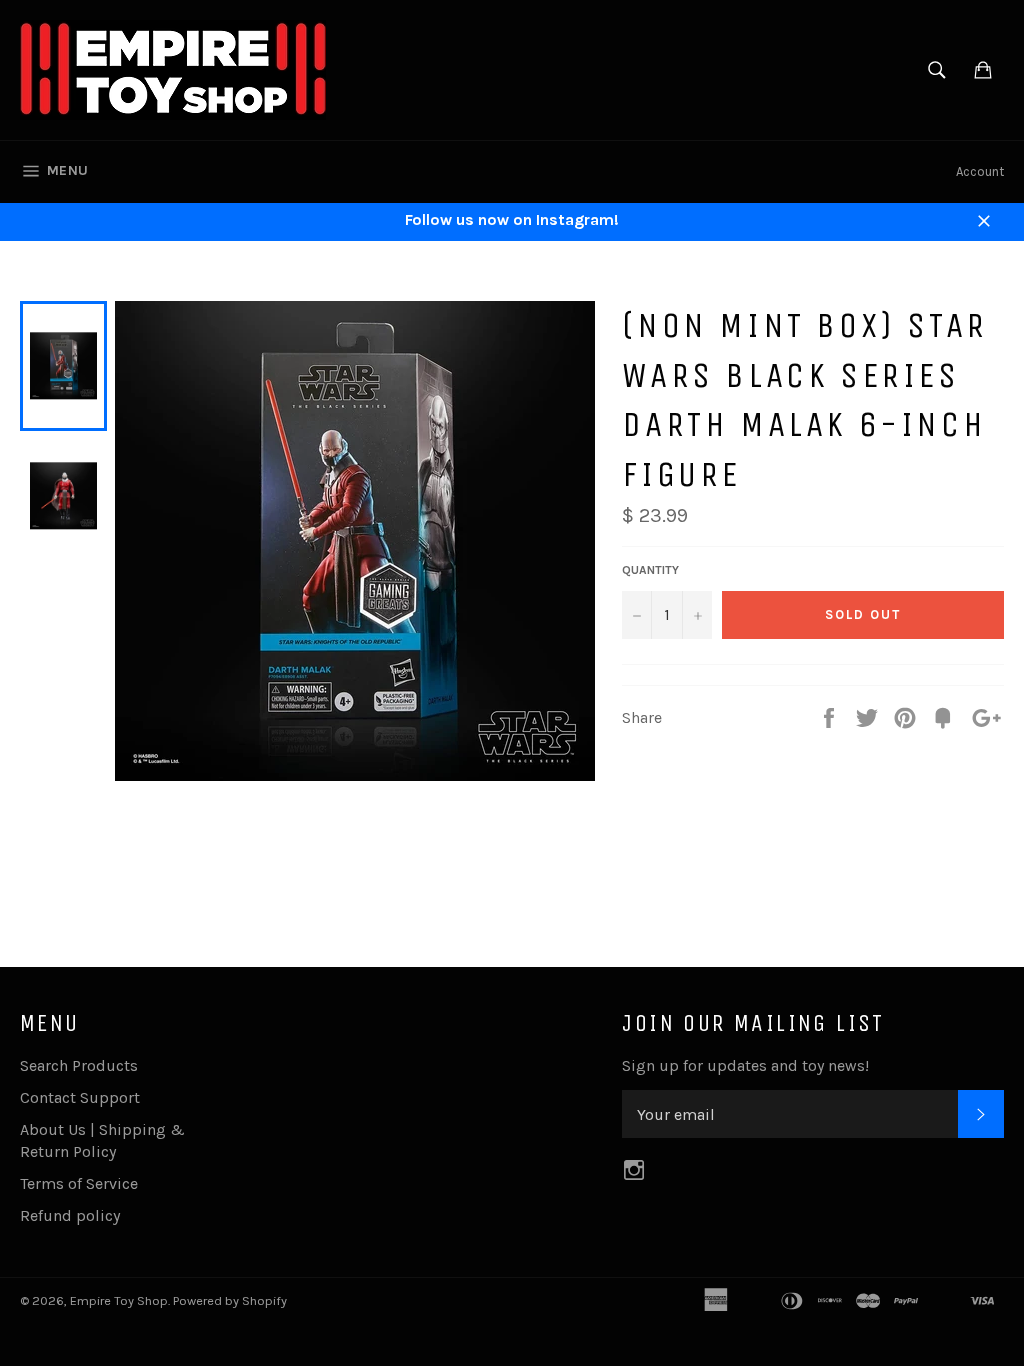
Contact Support (80, 1097)
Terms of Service (79, 1183)
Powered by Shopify (230, 1300)
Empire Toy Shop (119, 1300)
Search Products (79, 1065)
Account (980, 171)
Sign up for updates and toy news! (745, 1065)
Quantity (650, 570)
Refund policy (70, 1215)
